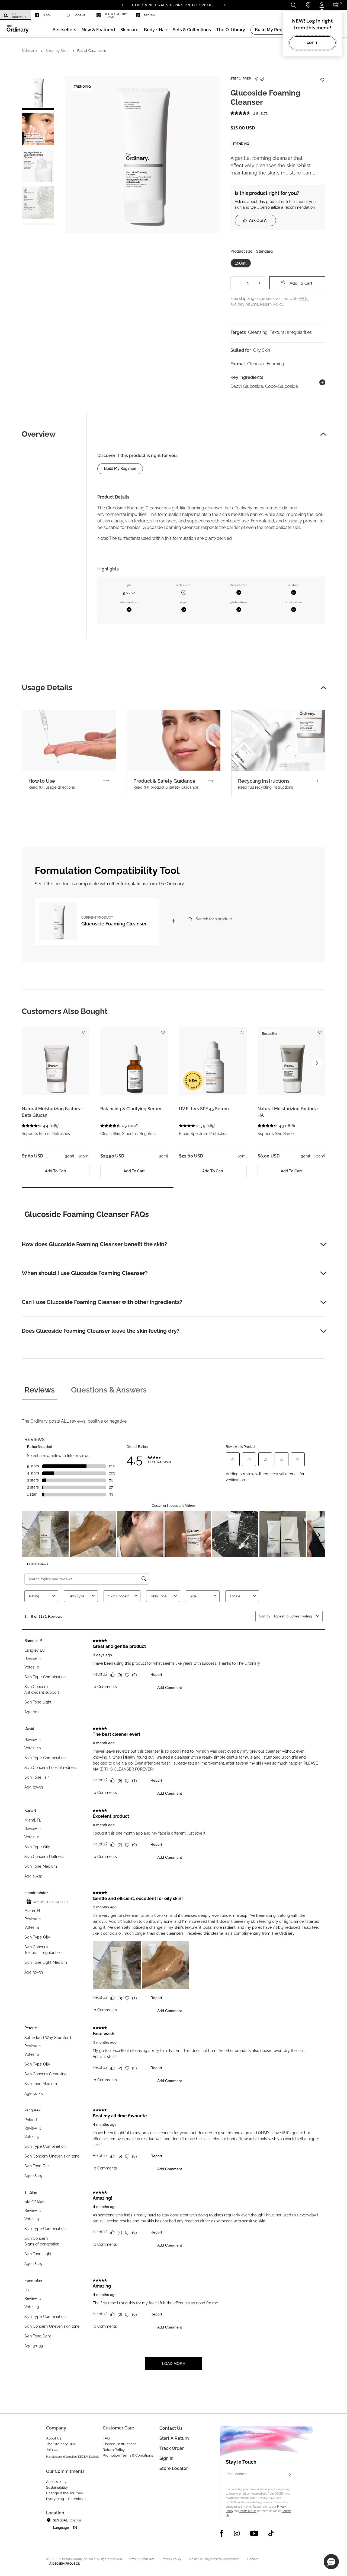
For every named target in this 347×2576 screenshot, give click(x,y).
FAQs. (304, 299)
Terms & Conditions (141, 2559)
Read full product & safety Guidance (166, 787)
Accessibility (56, 2482)
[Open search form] (293, 5)
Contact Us (171, 2428)
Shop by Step (57, 51)
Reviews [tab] (40, 1390)
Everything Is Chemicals (66, 2499)
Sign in (166, 2458)
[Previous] (122, 5)
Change (75, 2520)
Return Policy (114, 2450)
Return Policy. (272, 304)
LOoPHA (80, 15)
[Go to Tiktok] (271, 2533)
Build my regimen (120, 468)
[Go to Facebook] (222, 2533)
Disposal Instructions (120, 2444)
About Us (54, 2438)
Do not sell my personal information (214, 2559)
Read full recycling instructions (266, 787)
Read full (52, 787)
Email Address (237, 2474)
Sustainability (57, 2487)
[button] (98, 30)
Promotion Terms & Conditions (128, 2455)
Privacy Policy (172, 2559)
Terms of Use (248, 2511)
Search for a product (214, 919)
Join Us (52, 2450)
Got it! (313, 43)
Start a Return (174, 2438)
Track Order (172, 2448)
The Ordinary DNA (61, 2444)
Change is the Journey (65, 2493)
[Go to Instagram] (237, 2533)
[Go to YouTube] (254, 2533)
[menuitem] (15, 15)
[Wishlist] (322, 77)
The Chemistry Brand (116, 15)
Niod (46, 15)
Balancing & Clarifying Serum (131, 1109)
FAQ (106, 2438)
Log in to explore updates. (174, 7)
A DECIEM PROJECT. (65, 2564)
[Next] (225, 5)
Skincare (29, 51)
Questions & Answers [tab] (109, 1390)
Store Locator (174, 2468)
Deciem (149, 15)
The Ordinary (19, 15)
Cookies (253, 2559)
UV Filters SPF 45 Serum (204, 1109)
